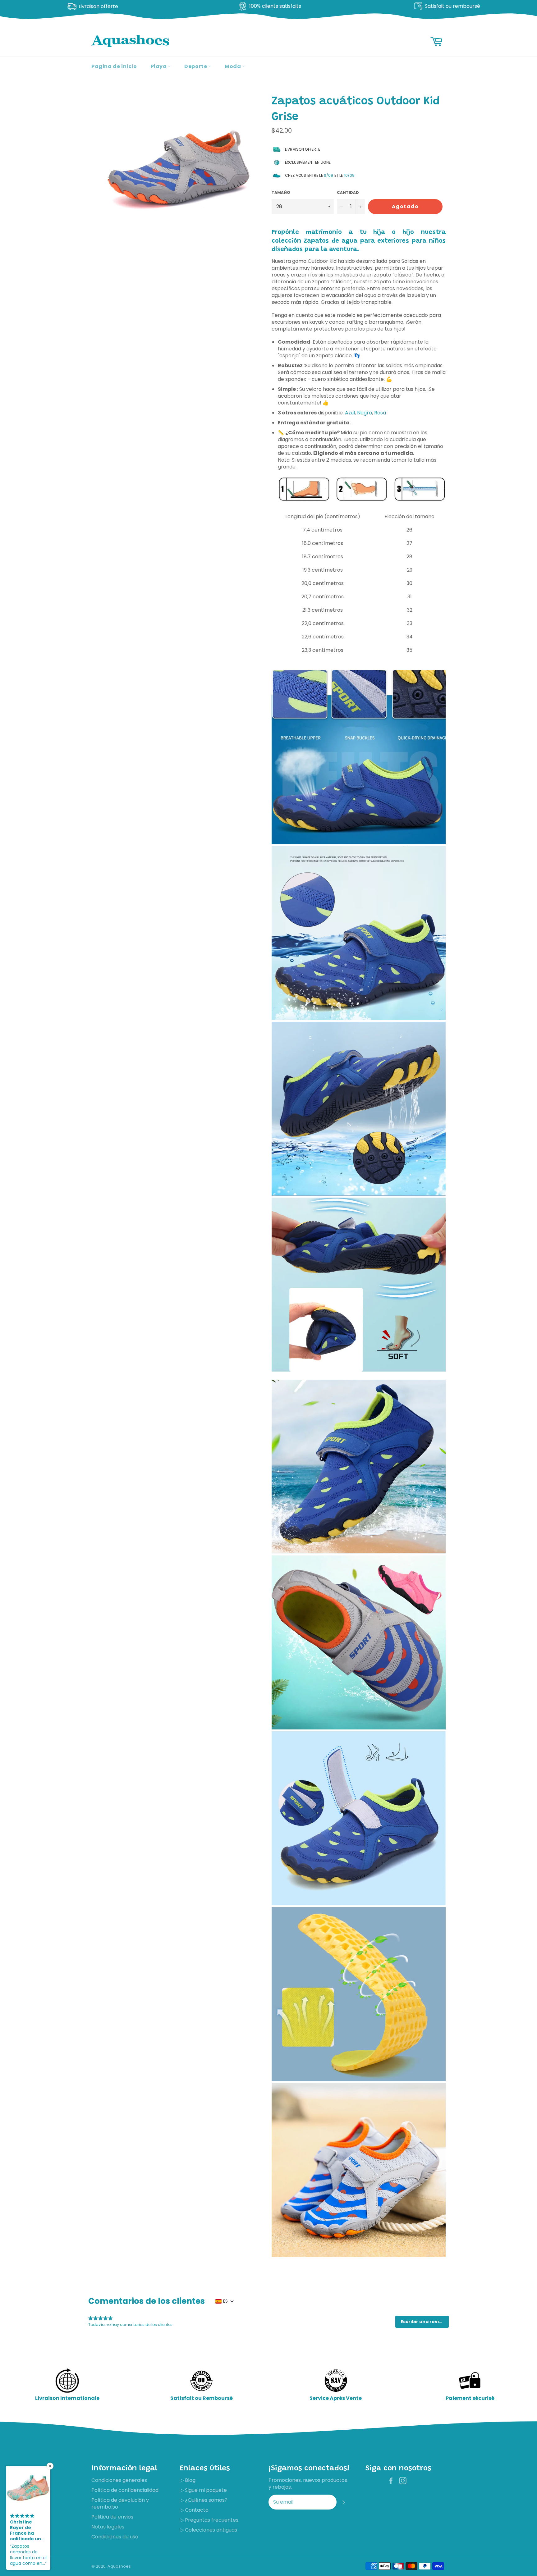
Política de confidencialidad (125, 2490)
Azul (350, 413)
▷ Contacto (194, 2510)
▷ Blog (188, 2480)
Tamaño (281, 193)
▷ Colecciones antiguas (209, 2530)
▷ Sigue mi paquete (203, 2490)
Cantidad (348, 193)
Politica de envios (112, 2517)
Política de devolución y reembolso (120, 2503)
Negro (365, 413)
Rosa (380, 413)
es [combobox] (225, 2301)
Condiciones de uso (115, 2537)
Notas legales (108, 2527)
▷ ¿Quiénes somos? (204, 2500)
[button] (422, 2322)
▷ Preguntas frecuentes (209, 2520)
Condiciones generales (119, 2480)
